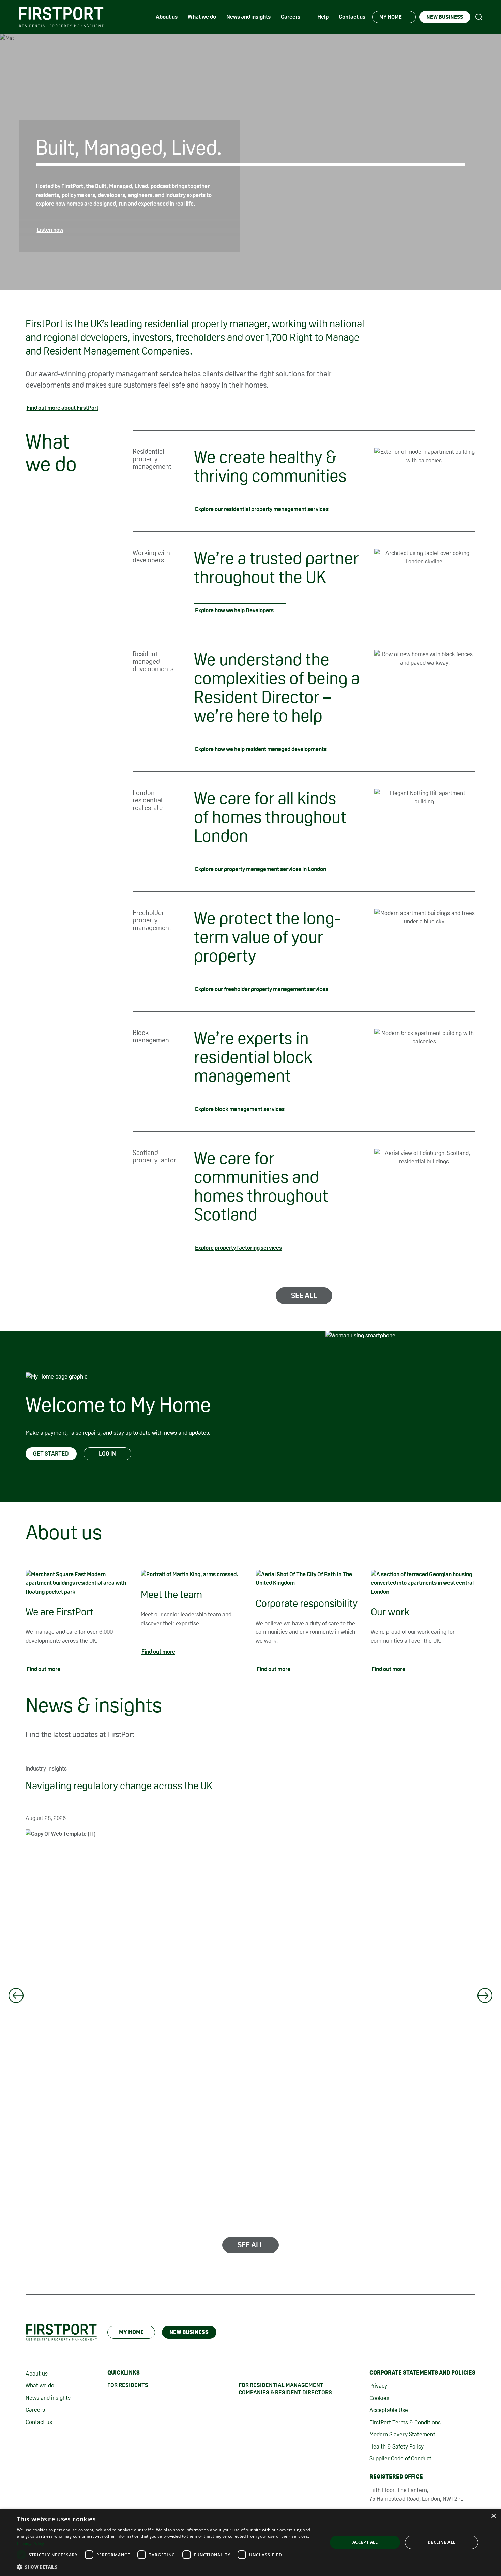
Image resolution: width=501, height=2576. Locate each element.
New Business (189, 2332)
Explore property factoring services (238, 1248)
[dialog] (250, 2542)
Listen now (50, 230)
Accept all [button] (365, 2542)
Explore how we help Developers (234, 610)
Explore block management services (240, 1109)
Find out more (43, 1669)
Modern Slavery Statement (402, 2434)
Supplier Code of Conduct (400, 2458)
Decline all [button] (442, 2542)
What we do (40, 2385)
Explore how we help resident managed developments (261, 749)
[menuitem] (167, 17)
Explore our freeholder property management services (262, 989)
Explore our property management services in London (261, 869)
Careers (35, 2410)
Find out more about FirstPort (63, 408)
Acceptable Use (389, 2410)
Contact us (39, 2422)
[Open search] (479, 17)
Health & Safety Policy (397, 2446)
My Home (131, 2332)
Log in (107, 1453)
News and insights (48, 2398)
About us (37, 2374)
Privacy (378, 2386)
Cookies (379, 2398)
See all (304, 1295)
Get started (51, 1453)
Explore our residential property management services (262, 509)
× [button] (493, 2516)
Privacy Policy (31, 2543)
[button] (168, 2567)
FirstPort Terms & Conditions (405, 2422)
